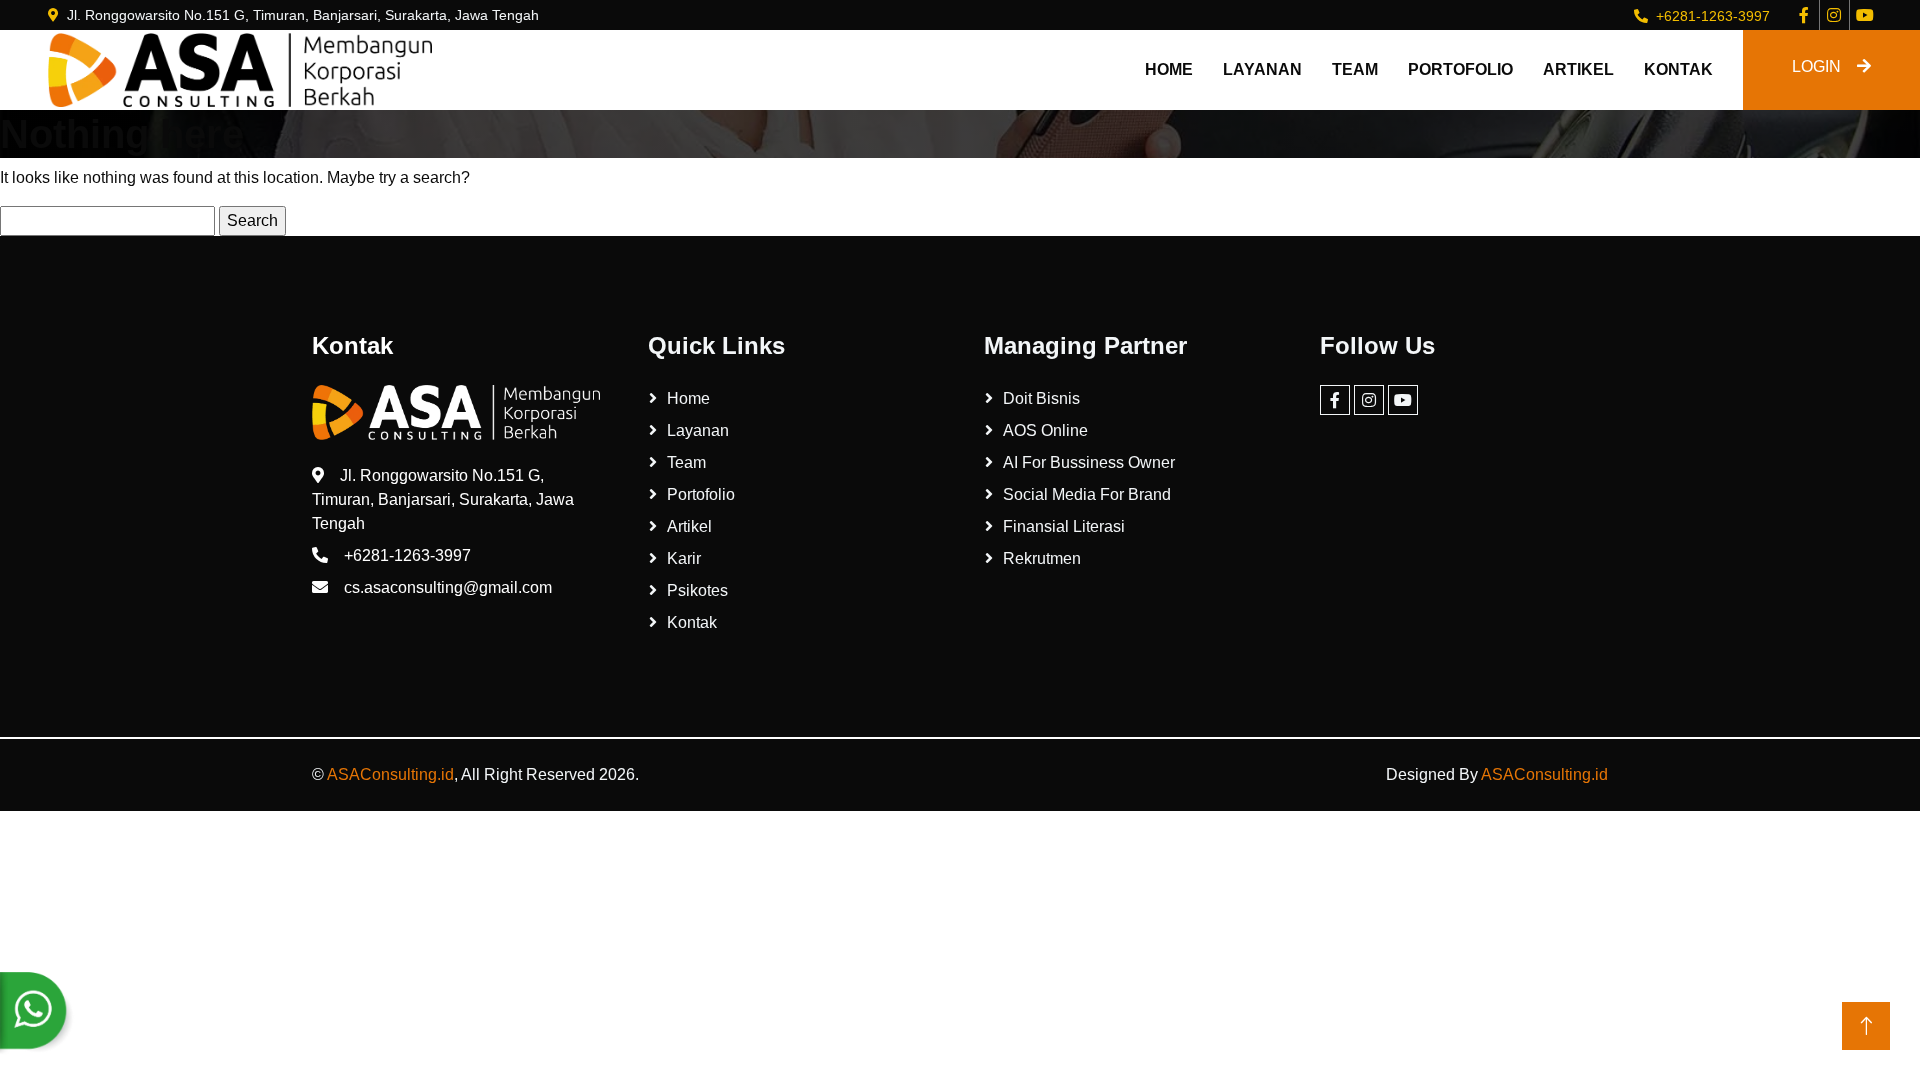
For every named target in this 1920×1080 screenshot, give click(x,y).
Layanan (1262, 69)
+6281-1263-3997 (1713, 16)
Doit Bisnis (1041, 398)
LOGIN (1816, 66)
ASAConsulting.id (390, 774)
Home (1169, 69)
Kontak (1678, 69)
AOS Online (1045, 430)
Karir (684, 558)
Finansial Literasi (1064, 526)
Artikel (1578, 69)
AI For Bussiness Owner (1089, 462)
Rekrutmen (1042, 558)
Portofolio (1460, 69)
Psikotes (697, 590)
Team (1355, 69)
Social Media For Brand (1087, 494)
